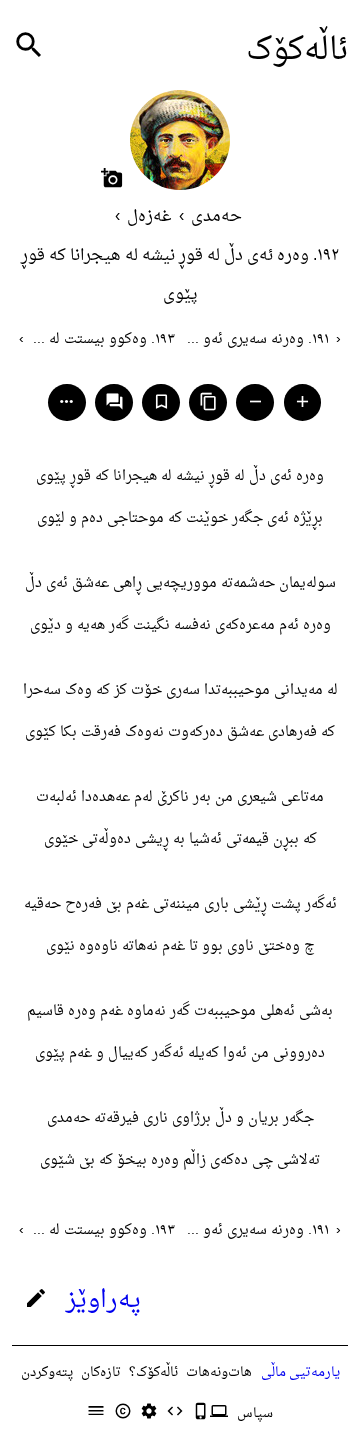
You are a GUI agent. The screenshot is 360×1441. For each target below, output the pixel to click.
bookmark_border (161, 401)
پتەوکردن (47, 1372)
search (29, 45)
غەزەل (149, 217)
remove (255, 401)
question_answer (114, 401)
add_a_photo (112, 178)
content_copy (208, 401)
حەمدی (216, 217)
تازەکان (101, 1372)
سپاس (255, 1413)
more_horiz (66, 401)
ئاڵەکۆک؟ (153, 1372)
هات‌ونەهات (219, 1372)
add (302, 401)
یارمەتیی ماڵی (300, 1372)
